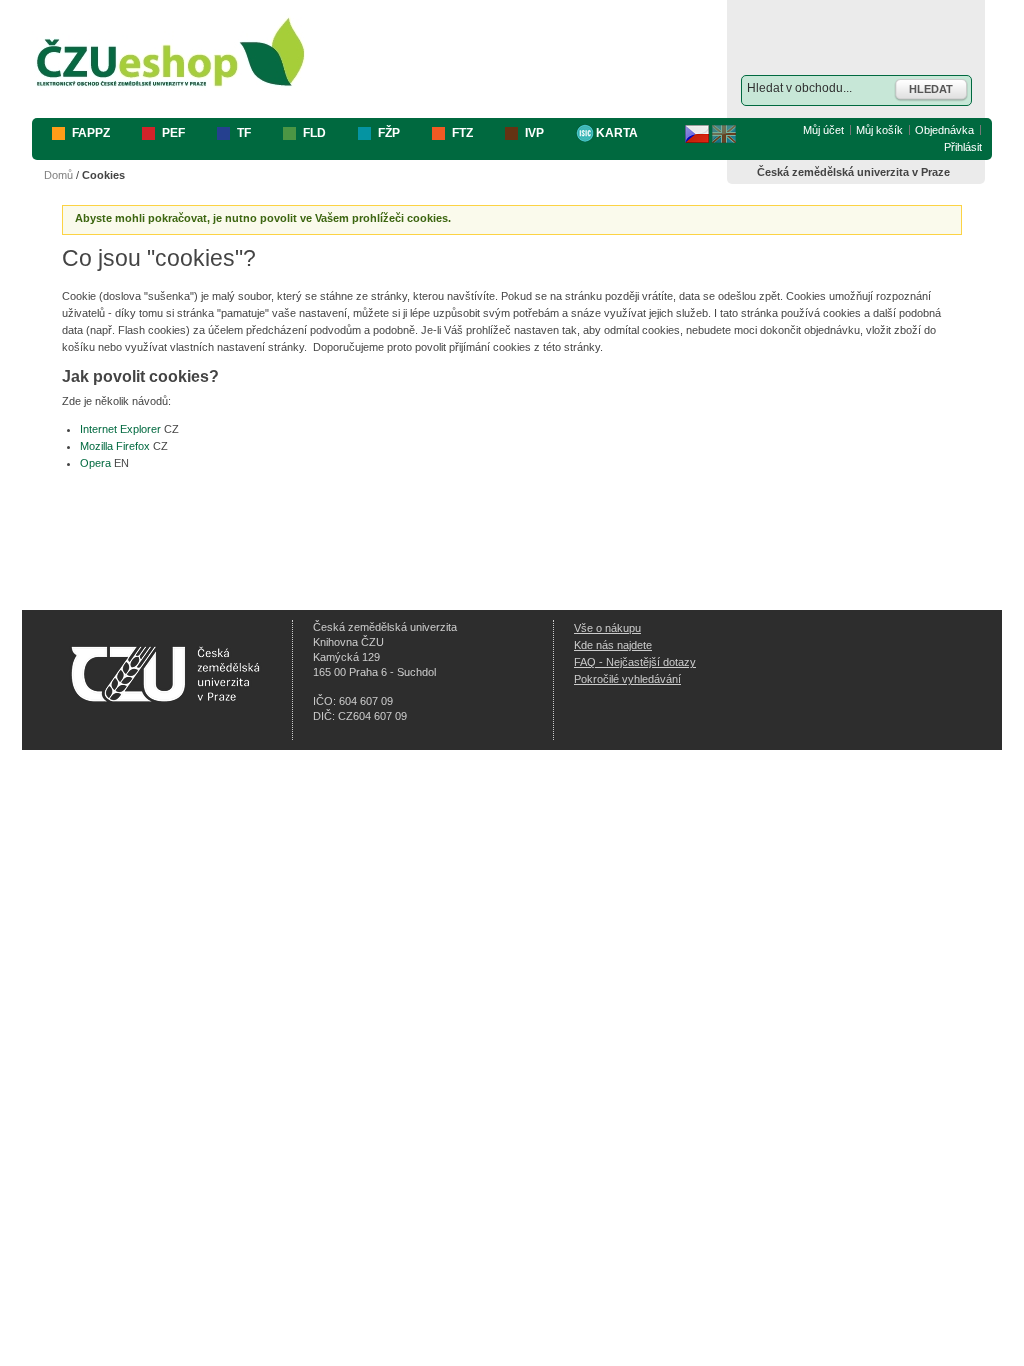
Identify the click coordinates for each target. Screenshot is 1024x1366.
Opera (95, 463)
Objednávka (944, 130)
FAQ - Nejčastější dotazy (635, 662)
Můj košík (879, 130)
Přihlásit (963, 147)
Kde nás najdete (613, 645)
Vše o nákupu (607, 628)
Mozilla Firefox (115, 446)
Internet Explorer (120, 429)
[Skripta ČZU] (171, 53)
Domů (58, 175)
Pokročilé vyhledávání (627, 679)
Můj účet (823, 130)
